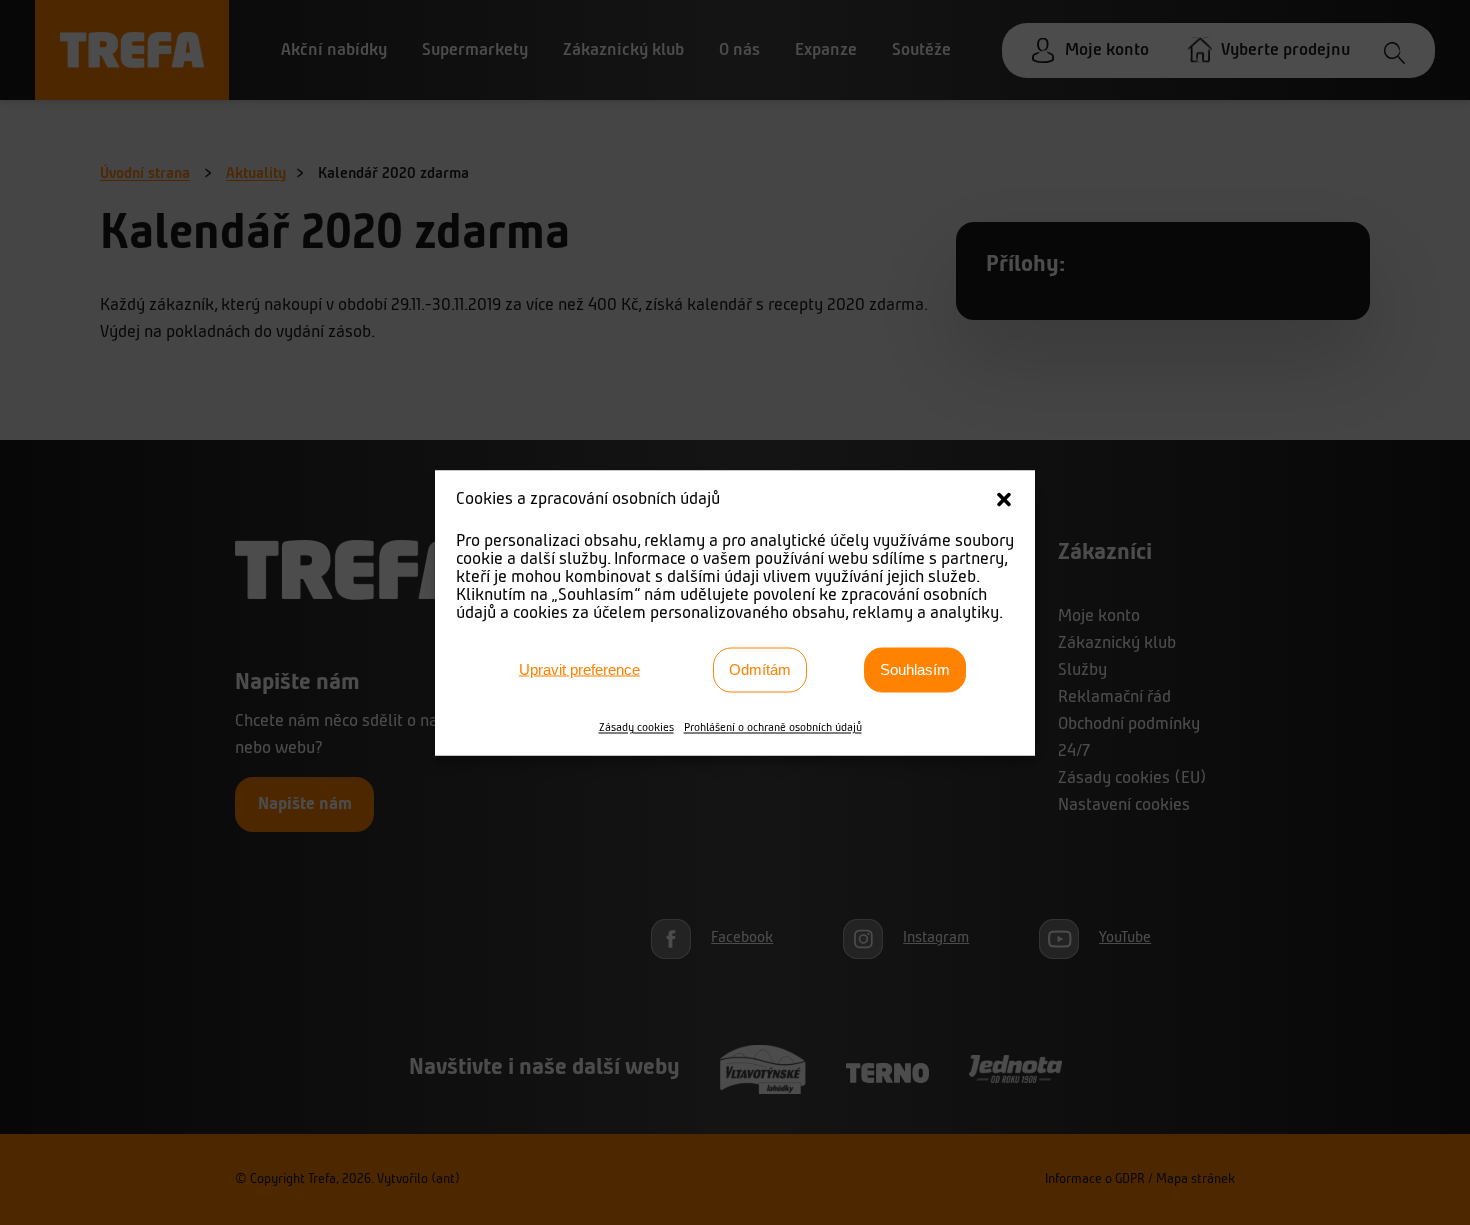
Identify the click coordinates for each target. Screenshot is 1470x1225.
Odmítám (760, 669)
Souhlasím (915, 669)
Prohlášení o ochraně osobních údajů (773, 727)
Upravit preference (579, 669)
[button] (1004, 499)
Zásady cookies (636, 727)
